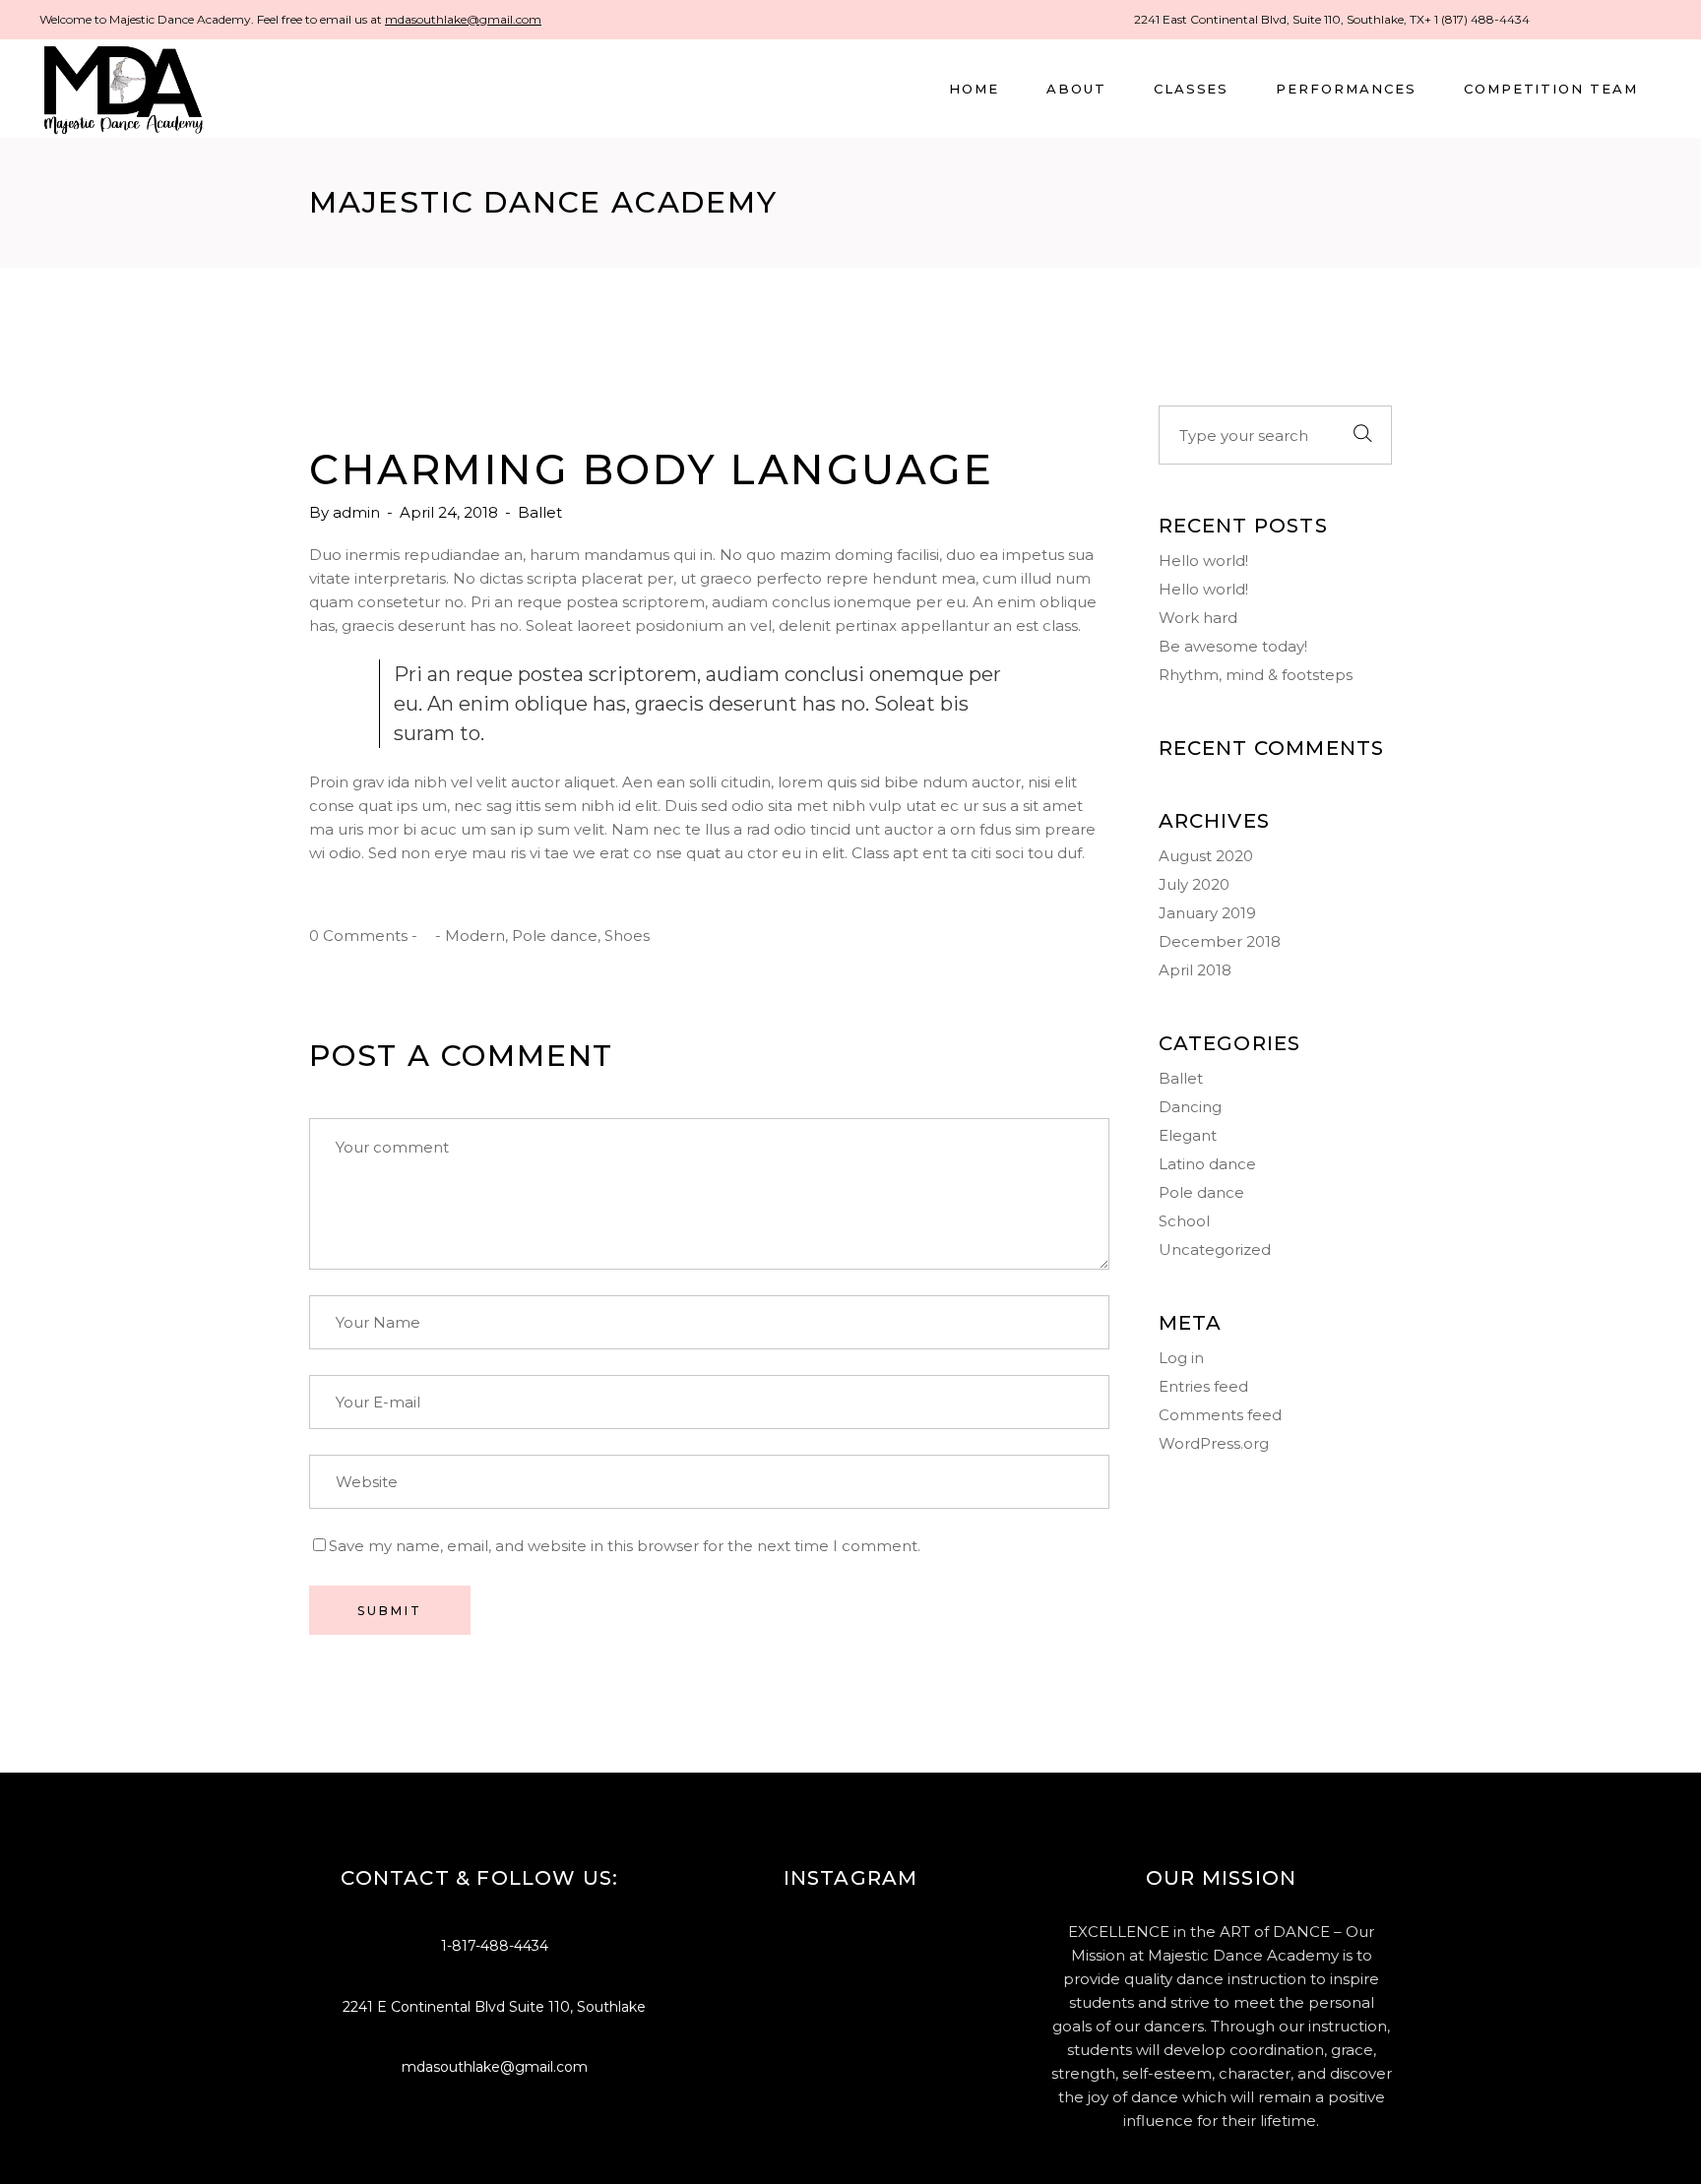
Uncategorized (1215, 1249)
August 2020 (1206, 856)
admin (358, 512)
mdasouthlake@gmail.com (463, 19)
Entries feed (1203, 1386)
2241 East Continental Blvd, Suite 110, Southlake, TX (1279, 19)
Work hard (1198, 618)
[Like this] (426, 936)
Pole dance (555, 936)
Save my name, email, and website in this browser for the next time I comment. (625, 1546)
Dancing (1190, 1107)
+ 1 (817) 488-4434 (1477, 19)
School (1184, 1221)
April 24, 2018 (451, 512)
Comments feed (1220, 1415)
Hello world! (1203, 561)
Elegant (1188, 1135)
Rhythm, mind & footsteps (1256, 675)
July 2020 (1194, 884)
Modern (475, 936)
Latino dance (1207, 1164)
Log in (1181, 1358)
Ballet (540, 512)
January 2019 (1207, 913)
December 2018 (1220, 941)
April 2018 (1195, 970)
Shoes (627, 936)
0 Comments (358, 936)
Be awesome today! (1233, 646)
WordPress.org (1214, 1443)
